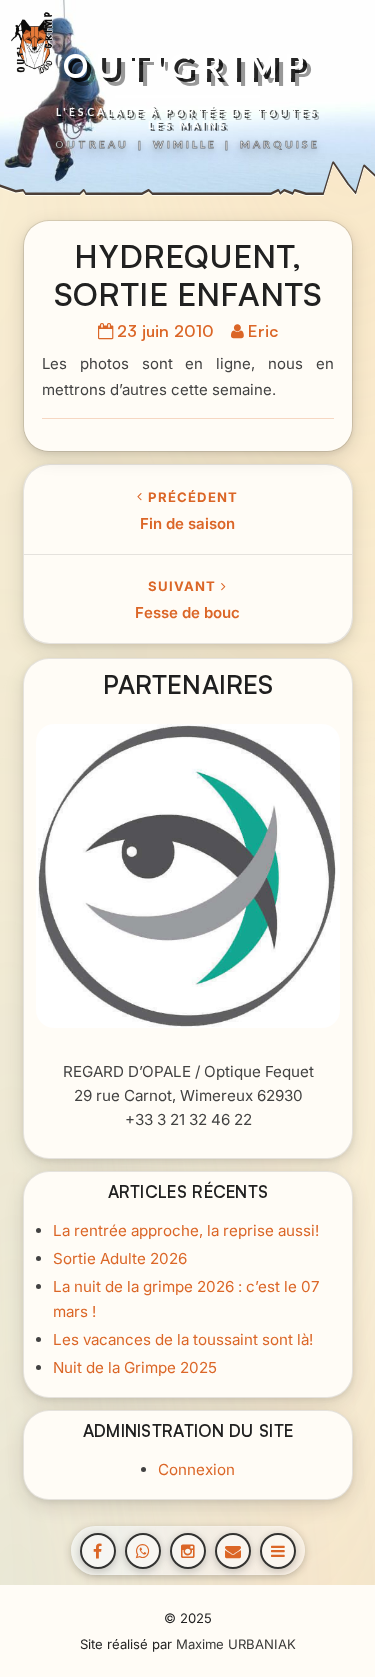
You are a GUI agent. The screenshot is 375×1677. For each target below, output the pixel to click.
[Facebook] (98, 1551)
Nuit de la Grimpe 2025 (134, 1367)
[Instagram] (188, 1551)
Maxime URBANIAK (236, 1644)
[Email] (233, 1551)
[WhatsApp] (143, 1551)
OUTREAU (92, 144)
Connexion (195, 1469)
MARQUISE (280, 144)
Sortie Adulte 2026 (119, 1258)
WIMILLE (185, 144)
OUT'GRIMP (187, 66)
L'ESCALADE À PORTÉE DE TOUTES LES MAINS (187, 118)
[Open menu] (278, 1551)
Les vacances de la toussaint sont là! (182, 1339)
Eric (263, 331)
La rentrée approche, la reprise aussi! (185, 1230)
